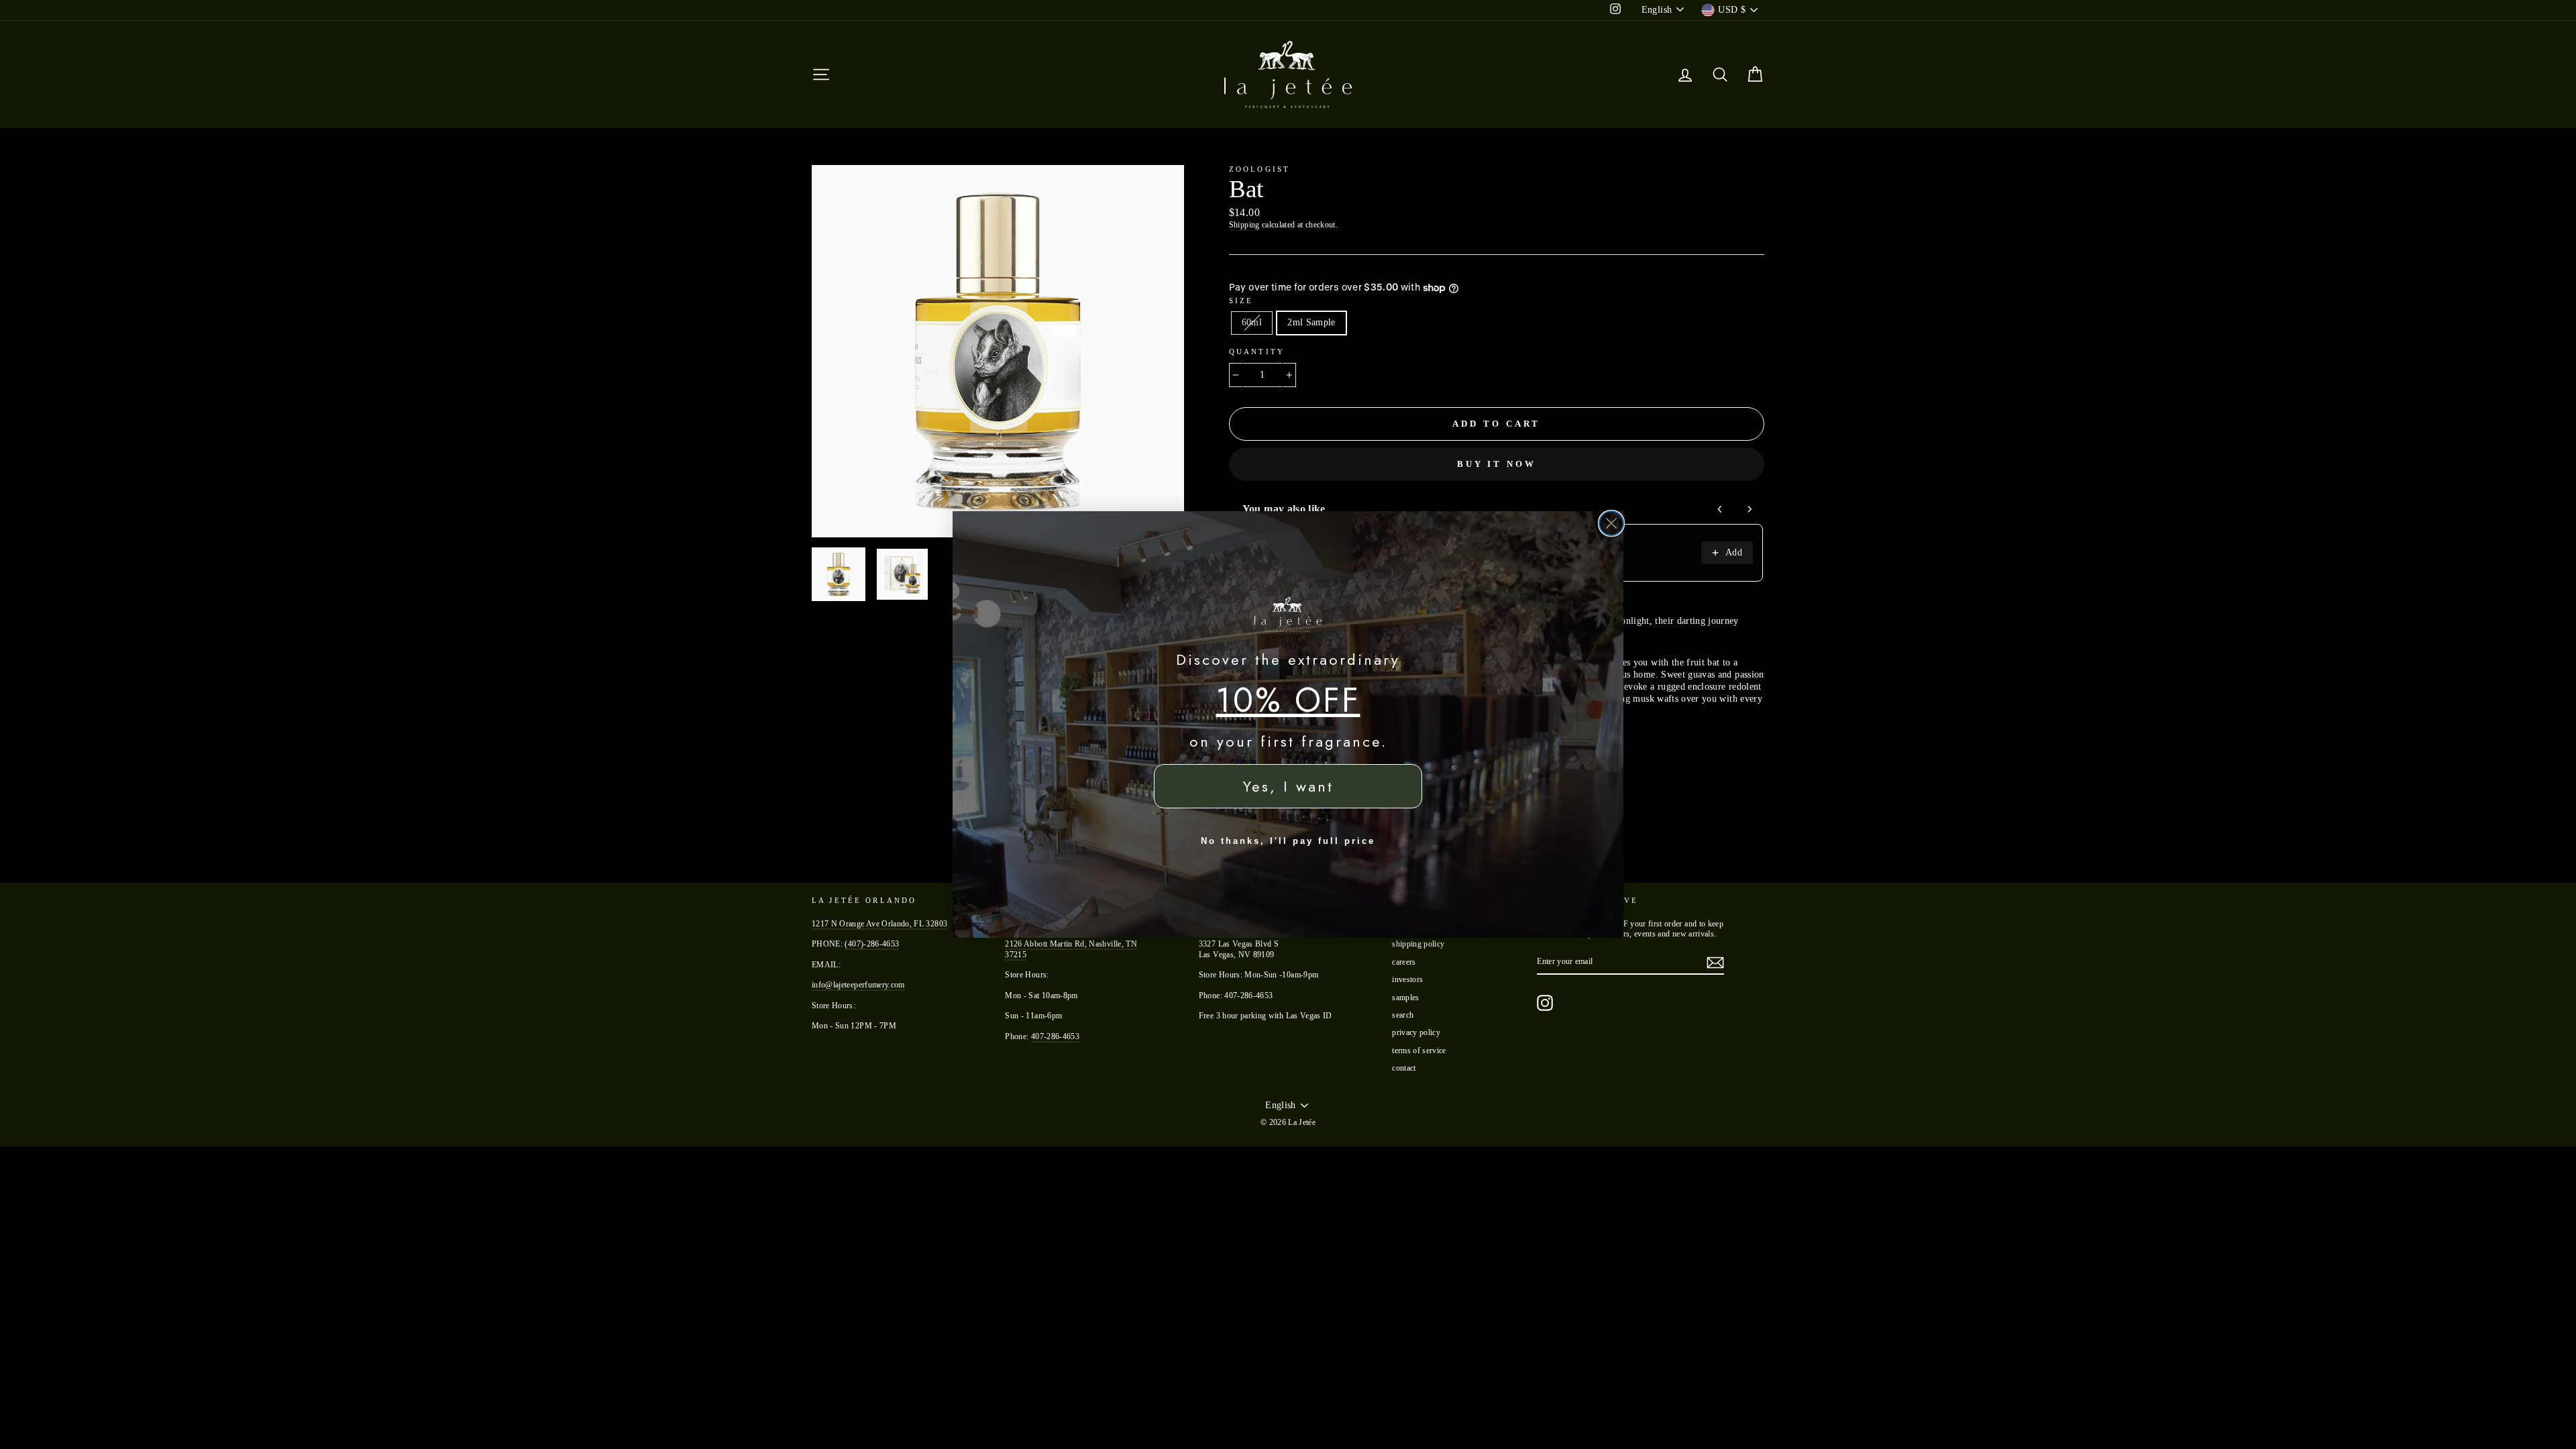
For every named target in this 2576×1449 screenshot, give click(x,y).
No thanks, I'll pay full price (1288, 841)
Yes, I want (1288, 786)
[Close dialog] (1611, 523)
